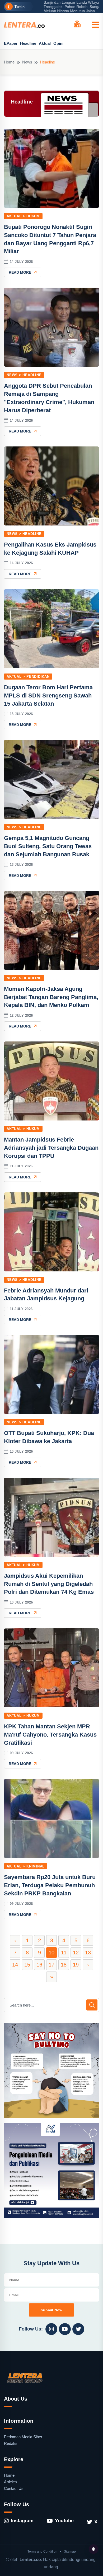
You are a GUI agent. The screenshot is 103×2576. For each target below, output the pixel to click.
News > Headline (24, 375)
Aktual (45, 43)
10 (51, 1953)
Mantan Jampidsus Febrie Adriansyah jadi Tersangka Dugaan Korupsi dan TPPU (51, 1148)
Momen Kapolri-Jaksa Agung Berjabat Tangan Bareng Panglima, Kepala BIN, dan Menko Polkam (51, 997)
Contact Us (14, 2488)
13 (88, 1953)
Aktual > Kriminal (26, 1866)
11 (64, 1953)
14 (15, 1965)
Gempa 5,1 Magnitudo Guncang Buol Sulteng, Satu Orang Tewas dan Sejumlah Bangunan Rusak (48, 846)
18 (64, 1965)
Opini (58, 43)
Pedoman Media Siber (23, 2437)
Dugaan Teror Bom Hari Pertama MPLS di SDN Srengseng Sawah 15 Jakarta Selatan (48, 695)
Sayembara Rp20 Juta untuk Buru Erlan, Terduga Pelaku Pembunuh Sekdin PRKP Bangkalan (50, 1885)
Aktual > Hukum (23, 216)
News (27, 62)
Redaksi (11, 2443)
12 (76, 1953)
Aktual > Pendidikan (28, 677)
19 (76, 1965)
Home (9, 62)
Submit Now (51, 2310)
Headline (28, 43)
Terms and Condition (42, 2552)
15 (27, 1965)
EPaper (11, 43)
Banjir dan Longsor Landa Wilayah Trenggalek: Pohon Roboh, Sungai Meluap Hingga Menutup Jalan (64, 7)
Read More (20, 272)
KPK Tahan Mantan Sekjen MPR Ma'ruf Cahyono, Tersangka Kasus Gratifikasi (50, 1735)
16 (39, 1965)
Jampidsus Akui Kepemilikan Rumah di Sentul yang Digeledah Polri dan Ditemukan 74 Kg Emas (49, 1584)
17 (51, 1965)
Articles (10, 2482)
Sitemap (70, 2552)
